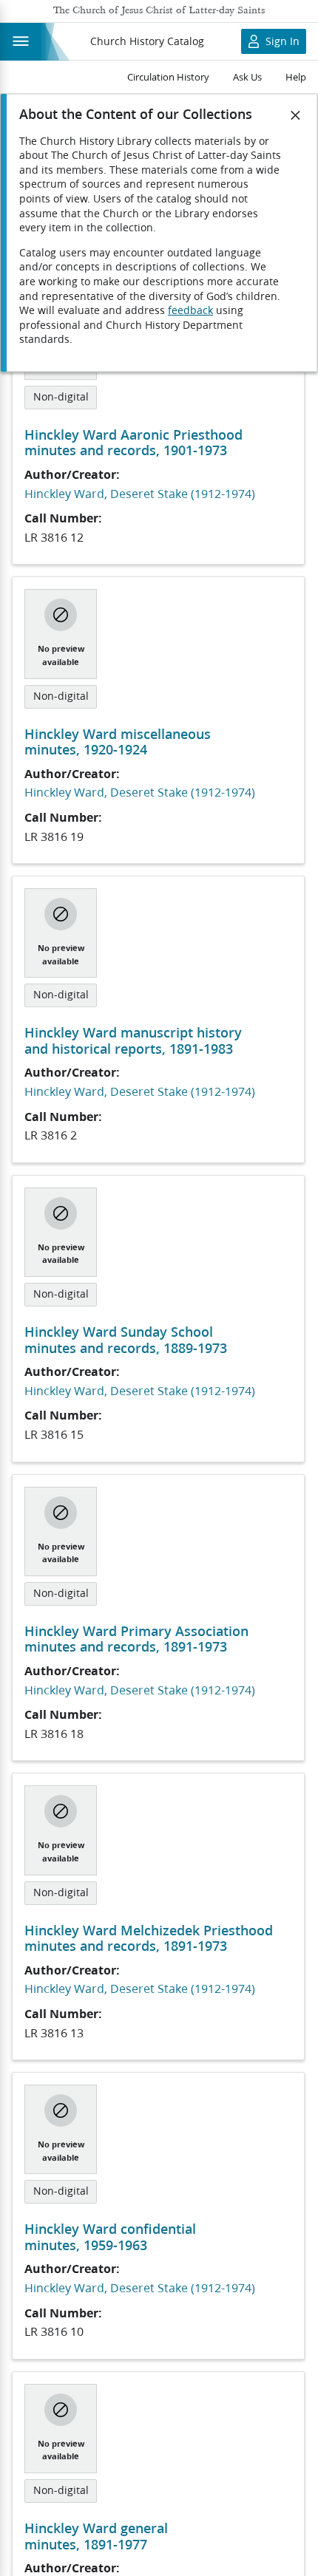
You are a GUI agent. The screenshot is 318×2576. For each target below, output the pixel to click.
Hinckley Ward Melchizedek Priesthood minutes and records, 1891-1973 (149, 1938)
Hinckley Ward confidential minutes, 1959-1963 (110, 2237)
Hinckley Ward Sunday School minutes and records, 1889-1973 (126, 1340)
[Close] (296, 115)
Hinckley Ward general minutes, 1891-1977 (96, 2536)
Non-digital (61, 397)
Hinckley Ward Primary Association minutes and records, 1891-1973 (136, 1639)
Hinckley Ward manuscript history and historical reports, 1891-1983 (133, 1040)
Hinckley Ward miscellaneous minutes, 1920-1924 (118, 742)
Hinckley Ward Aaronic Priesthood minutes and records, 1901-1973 (133, 443)
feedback (190, 310)
